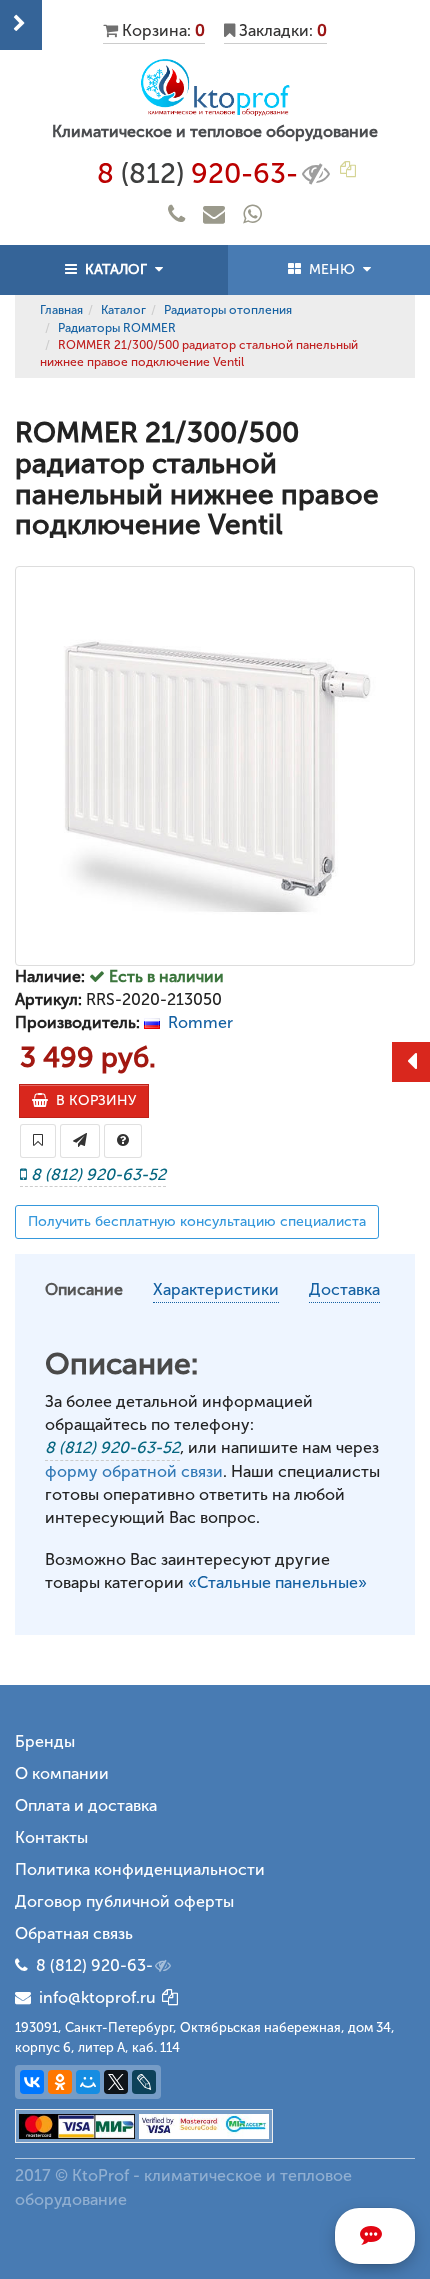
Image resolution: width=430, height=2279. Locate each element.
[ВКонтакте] (32, 2082)
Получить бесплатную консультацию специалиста (197, 1221)
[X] (116, 2082)
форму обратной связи (134, 1471)
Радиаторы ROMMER (117, 328)
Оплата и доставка (86, 1805)
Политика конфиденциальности (140, 1869)
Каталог (123, 310)
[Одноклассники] (60, 2082)
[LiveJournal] (144, 2082)
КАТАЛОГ (116, 269)
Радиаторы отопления (228, 310)
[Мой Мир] (88, 2082)
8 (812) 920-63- (94, 1965)
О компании (62, 1773)
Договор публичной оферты (124, 1901)
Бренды (45, 1741)
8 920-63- (197, 173)
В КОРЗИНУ (92, 1100)
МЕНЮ (332, 269)
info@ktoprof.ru (93, 1997)
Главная (61, 310)
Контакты (51, 1837)
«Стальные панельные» (277, 1582)
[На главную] (215, 87)
